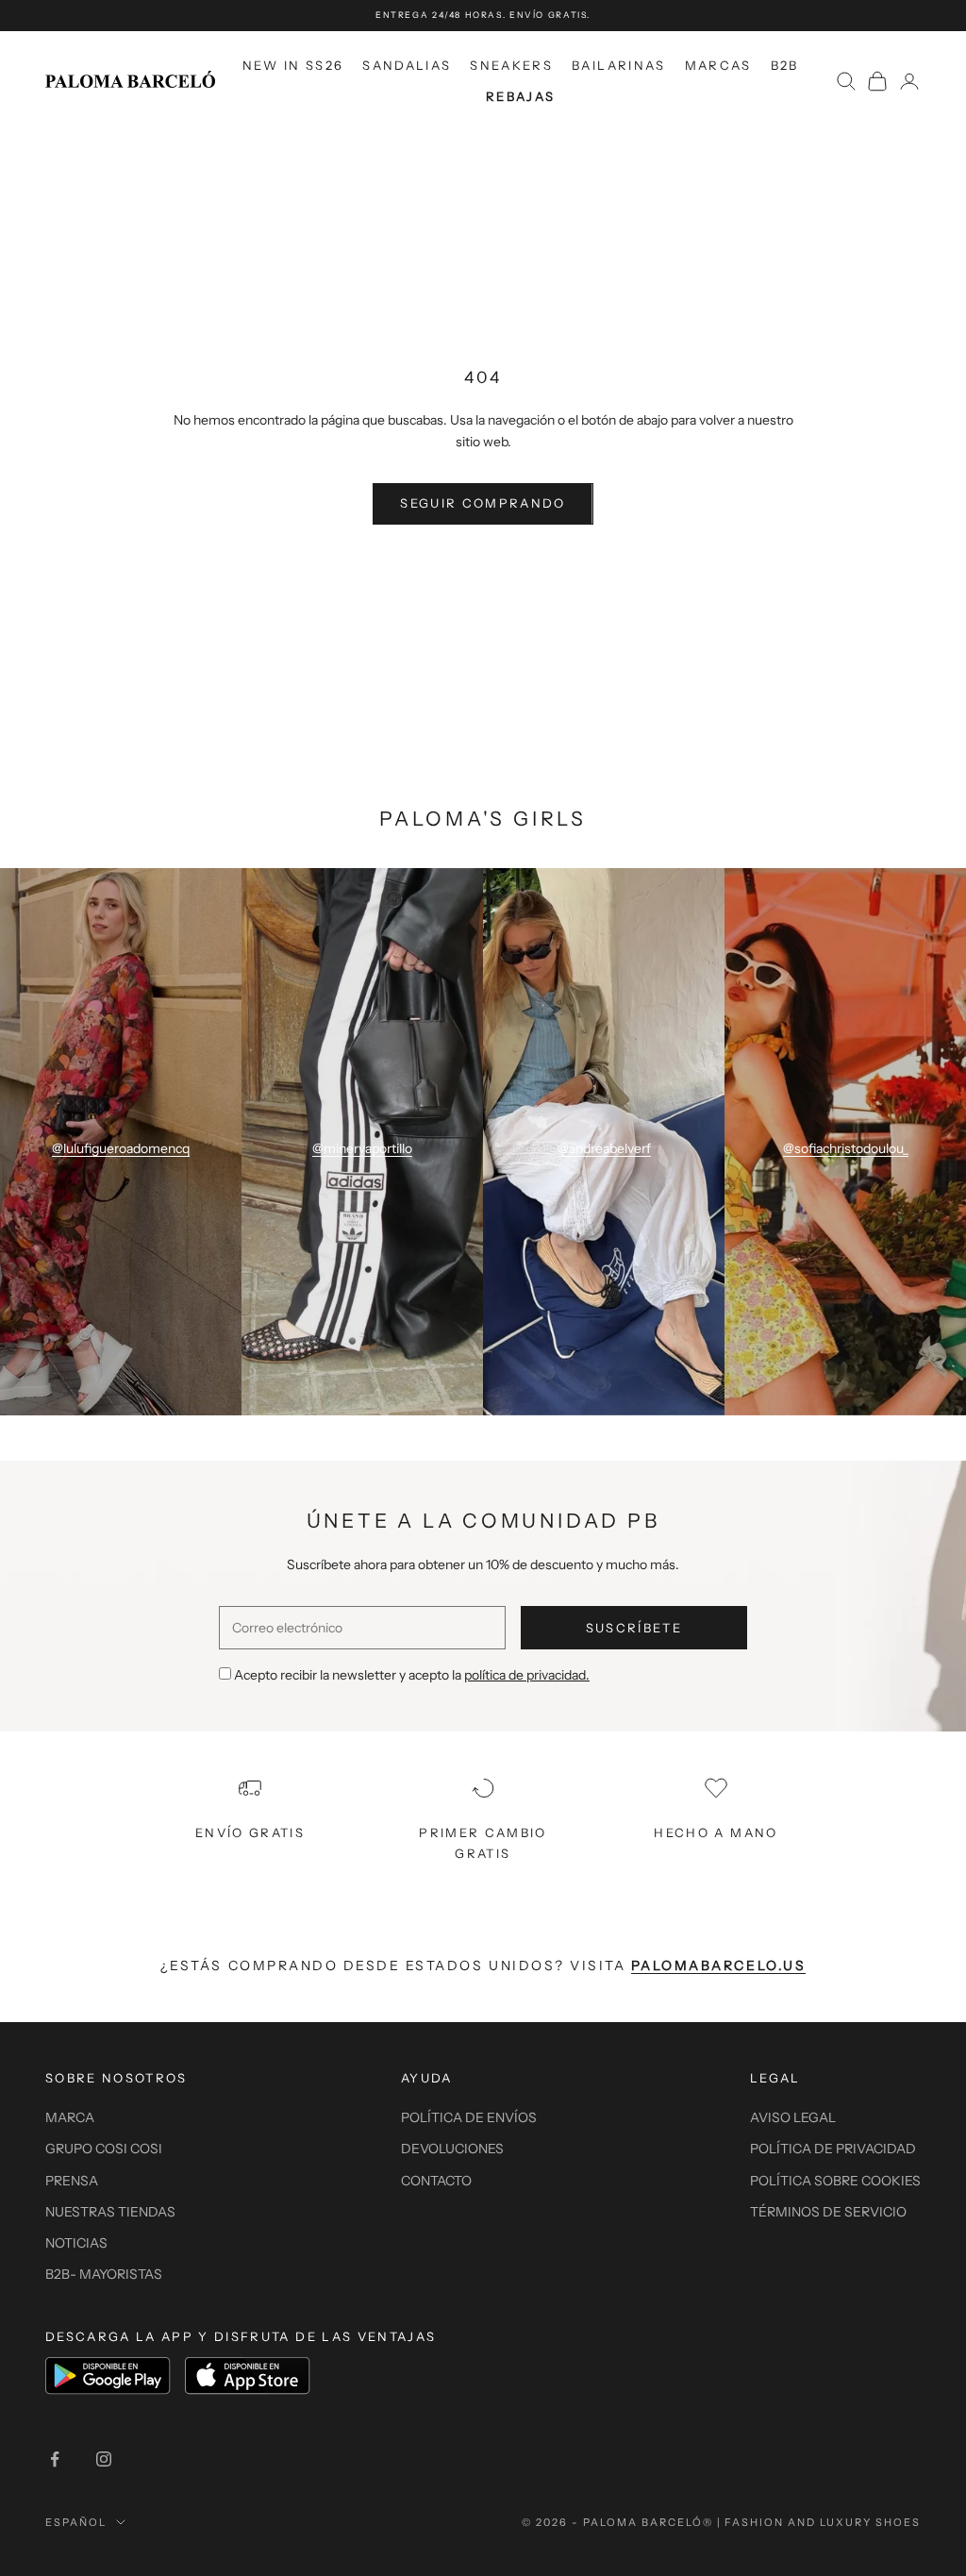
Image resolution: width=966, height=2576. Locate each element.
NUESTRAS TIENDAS (110, 2212)
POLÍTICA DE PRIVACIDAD (833, 2149)
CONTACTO (436, 2181)
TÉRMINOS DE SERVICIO (828, 2212)
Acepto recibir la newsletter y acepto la (412, 1675)
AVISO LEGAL (793, 2117)
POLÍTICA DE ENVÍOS (469, 2117)
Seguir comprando (483, 503)
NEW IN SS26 (293, 65)
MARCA (70, 2117)
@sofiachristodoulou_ (846, 1148)
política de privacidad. (527, 1675)
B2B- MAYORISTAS (104, 2274)
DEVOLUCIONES (452, 2149)
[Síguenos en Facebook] (55, 2459)
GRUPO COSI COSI (104, 2149)
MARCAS (718, 65)
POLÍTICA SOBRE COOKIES (835, 2181)
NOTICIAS (76, 2243)
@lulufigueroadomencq (121, 1148)
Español (76, 2522)
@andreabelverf (604, 1148)
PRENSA (72, 2181)
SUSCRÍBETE (634, 1628)
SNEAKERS (511, 65)
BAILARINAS (618, 65)
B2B (785, 65)
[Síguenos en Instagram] (104, 2459)
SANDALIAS (407, 65)
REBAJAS (520, 96)
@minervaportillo (362, 1148)
